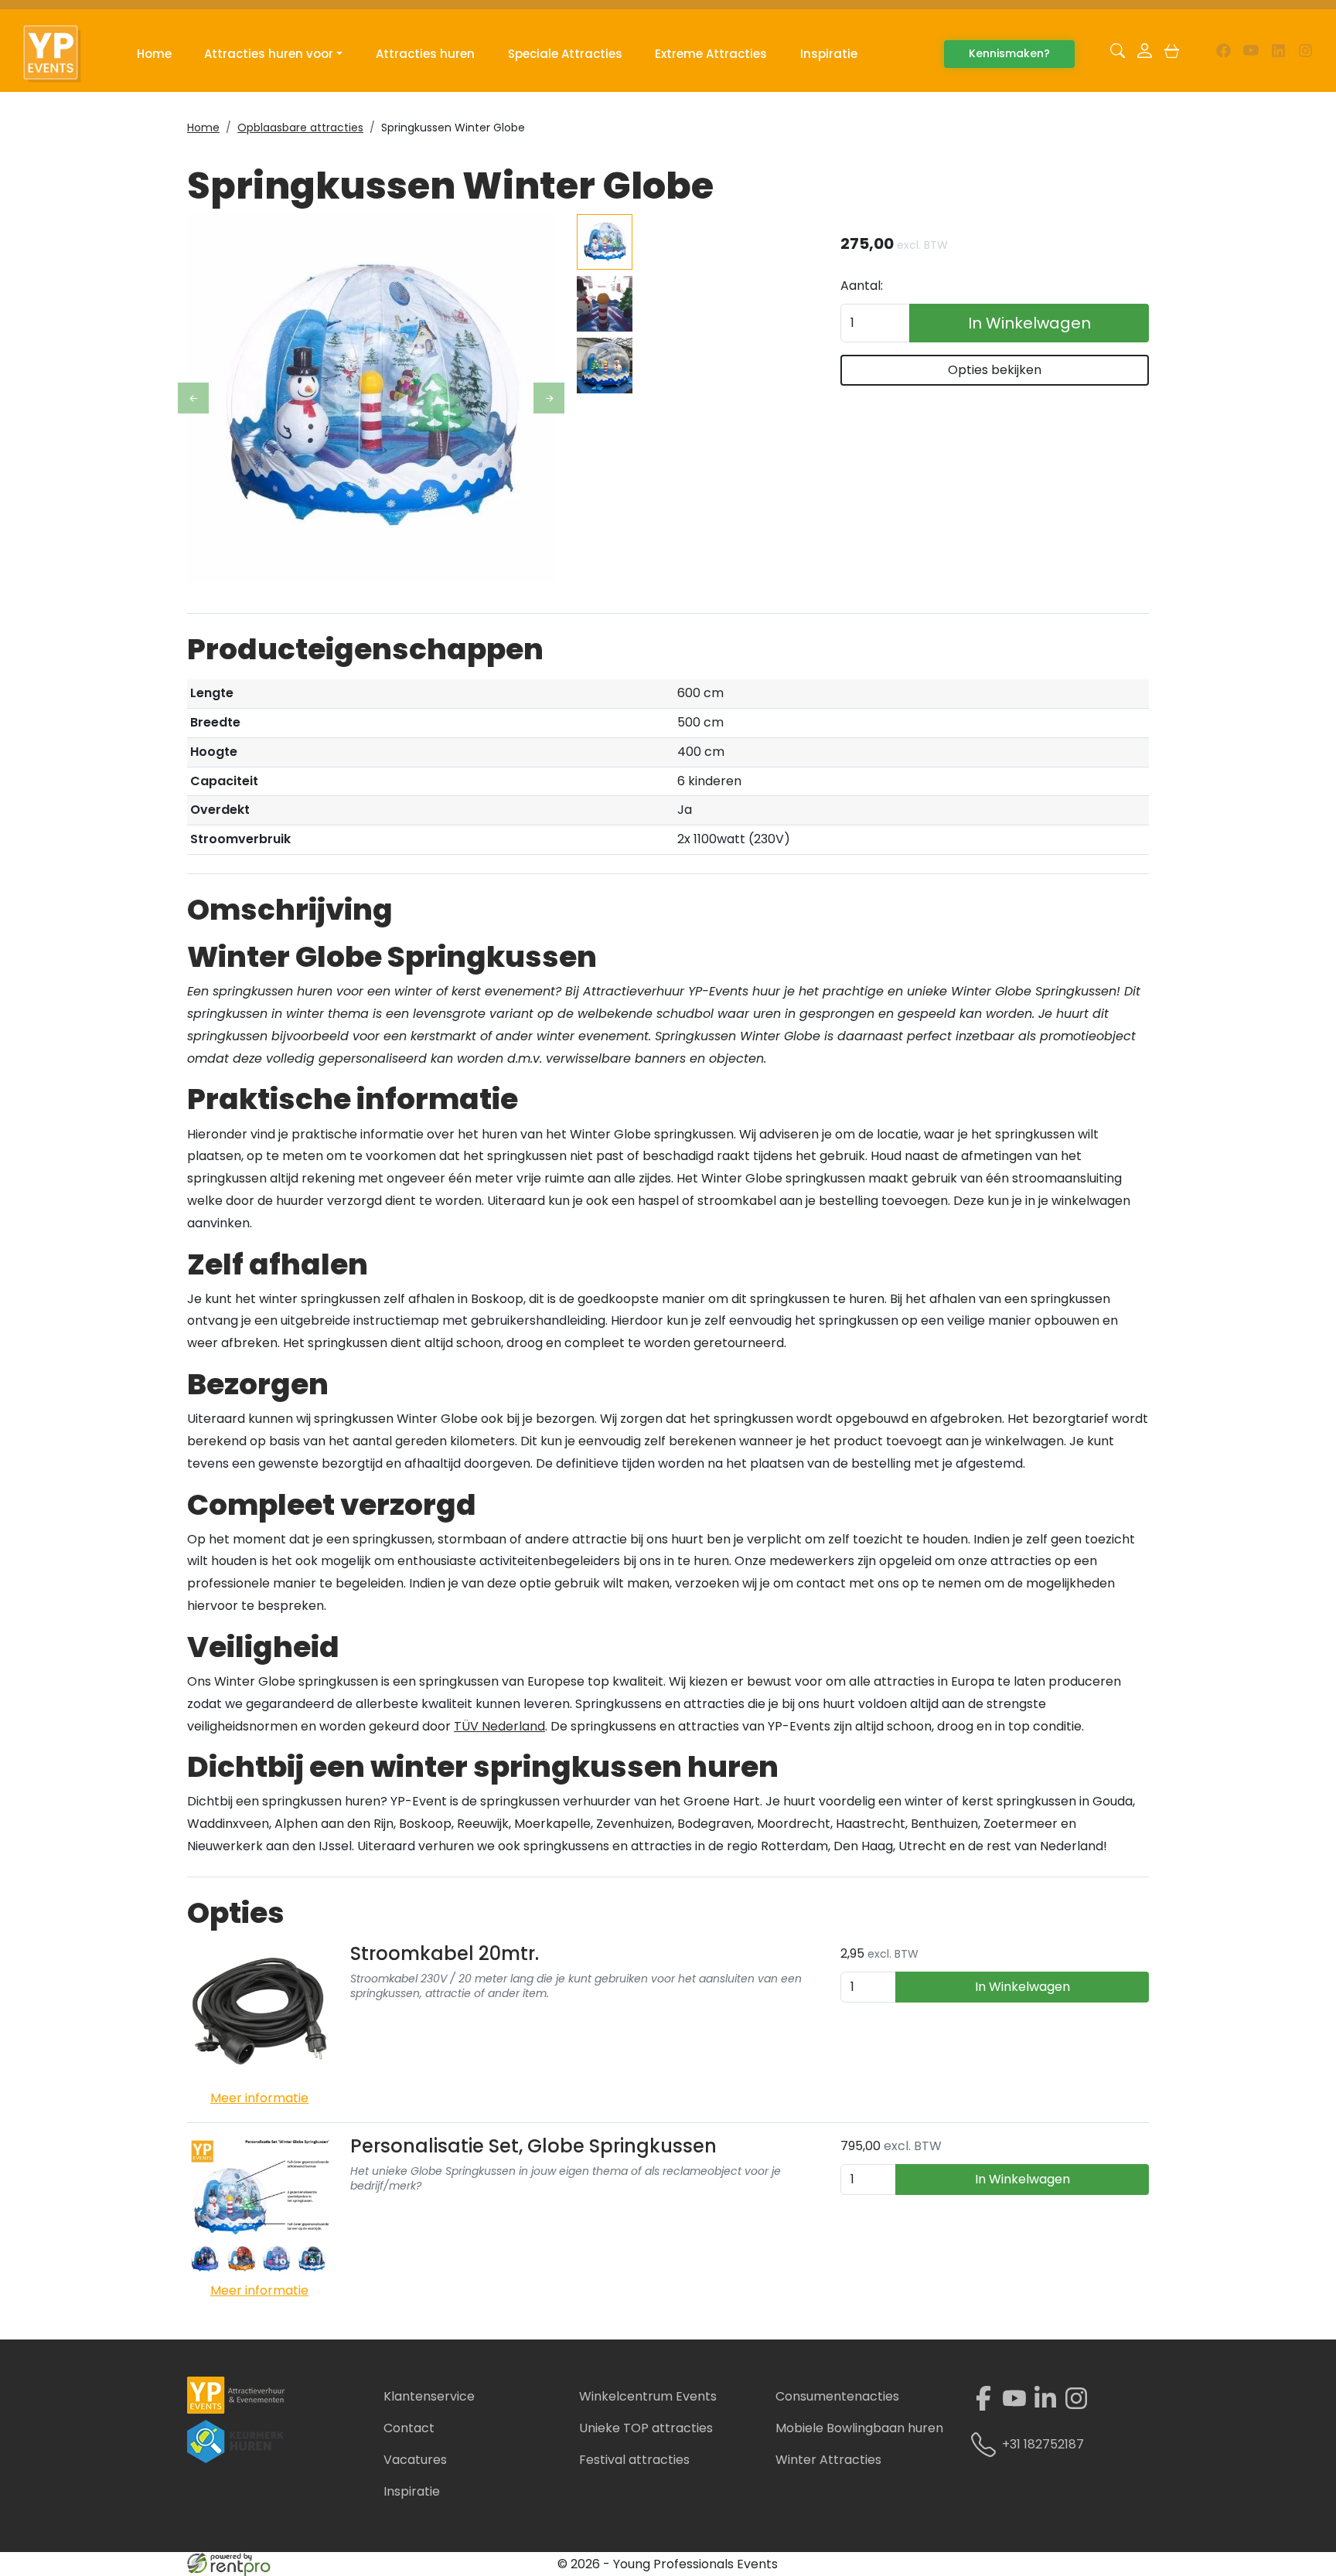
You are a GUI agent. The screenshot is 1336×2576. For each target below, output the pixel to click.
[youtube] (1251, 54)
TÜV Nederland (499, 1726)
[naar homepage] (60, 54)
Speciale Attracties (565, 54)
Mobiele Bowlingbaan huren (859, 2428)
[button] (1118, 54)
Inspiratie (829, 54)
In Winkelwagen (1029, 323)
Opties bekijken (995, 370)
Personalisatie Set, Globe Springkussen (533, 2146)
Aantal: (862, 286)
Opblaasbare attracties (300, 128)
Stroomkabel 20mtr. (445, 1953)
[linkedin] (1278, 54)
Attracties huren (425, 54)
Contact (409, 2428)
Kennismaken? (1009, 53)
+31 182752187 (1043, 2444)
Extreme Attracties (711, 54)
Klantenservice (429, 2396)
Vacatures (415, 2460)
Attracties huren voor (269, 54)
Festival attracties (634, 2460)
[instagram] (1305, 54)
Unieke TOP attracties (646, 2428)
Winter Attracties (828, 2460)
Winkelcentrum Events (648, 2396)
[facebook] (1224, 54)
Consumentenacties (837, 2396)
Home (154, 54)
